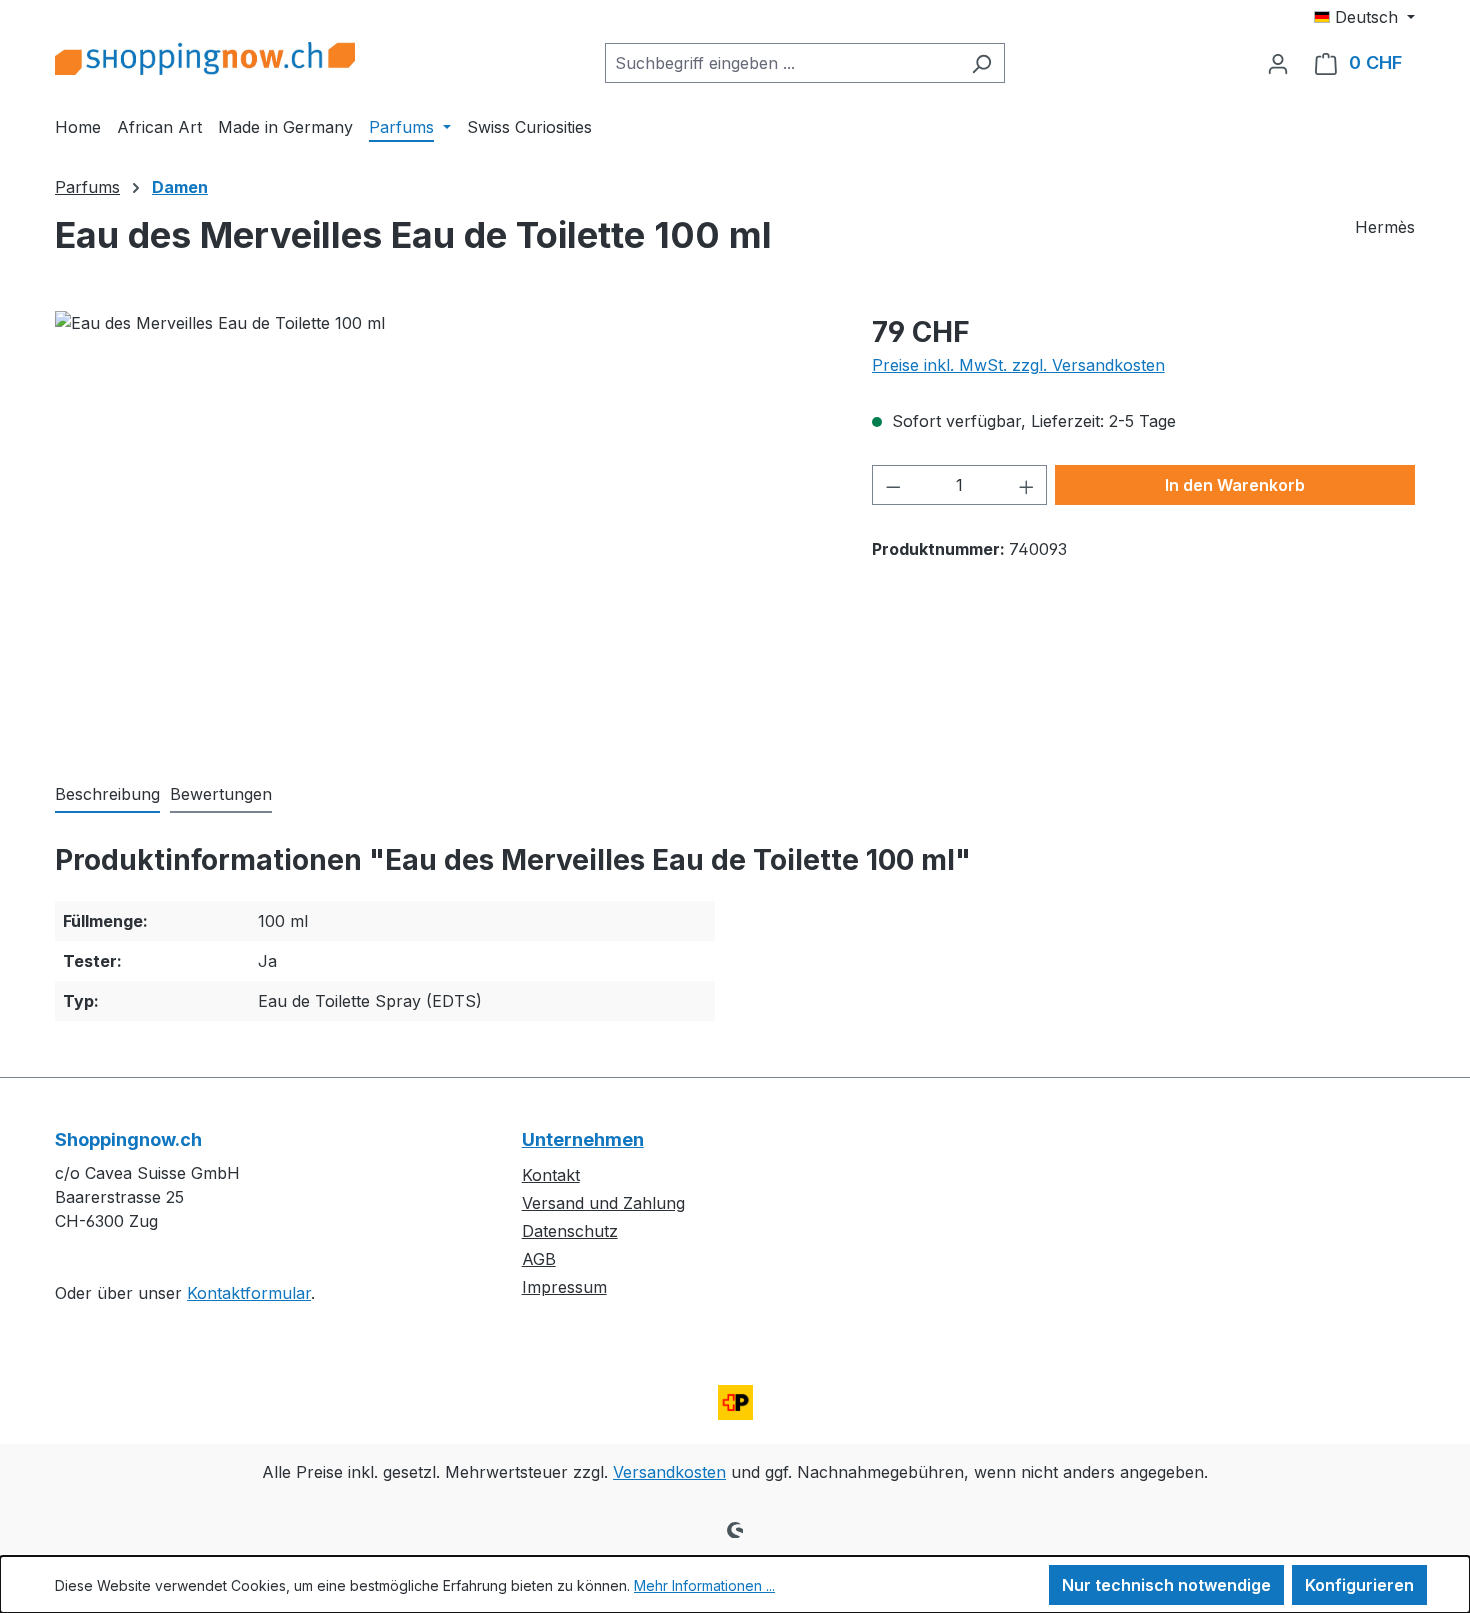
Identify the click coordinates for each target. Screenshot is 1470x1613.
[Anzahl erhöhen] (1027, 485)
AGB (539, 1259)
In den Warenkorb (1235, 485)
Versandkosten (669, 1472)
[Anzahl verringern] (893, 485)
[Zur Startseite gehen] (205, 58)
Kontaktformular (249, 1293)
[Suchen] (981, 63)
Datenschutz (570, 1231)
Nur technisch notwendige (1166, 1585)
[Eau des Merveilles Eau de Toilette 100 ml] (443, 526)
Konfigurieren (1359, 1585)
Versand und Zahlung (603, 1203)
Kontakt (551, 1175)
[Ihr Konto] (1278, 63)
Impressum (564, 1287)
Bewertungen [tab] (221, 794)
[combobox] (782, 63)
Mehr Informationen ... (704, 1585)
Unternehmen (583, 1139)
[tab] (107, 795)
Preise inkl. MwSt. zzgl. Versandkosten (1018, 365)
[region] (443, 526)
